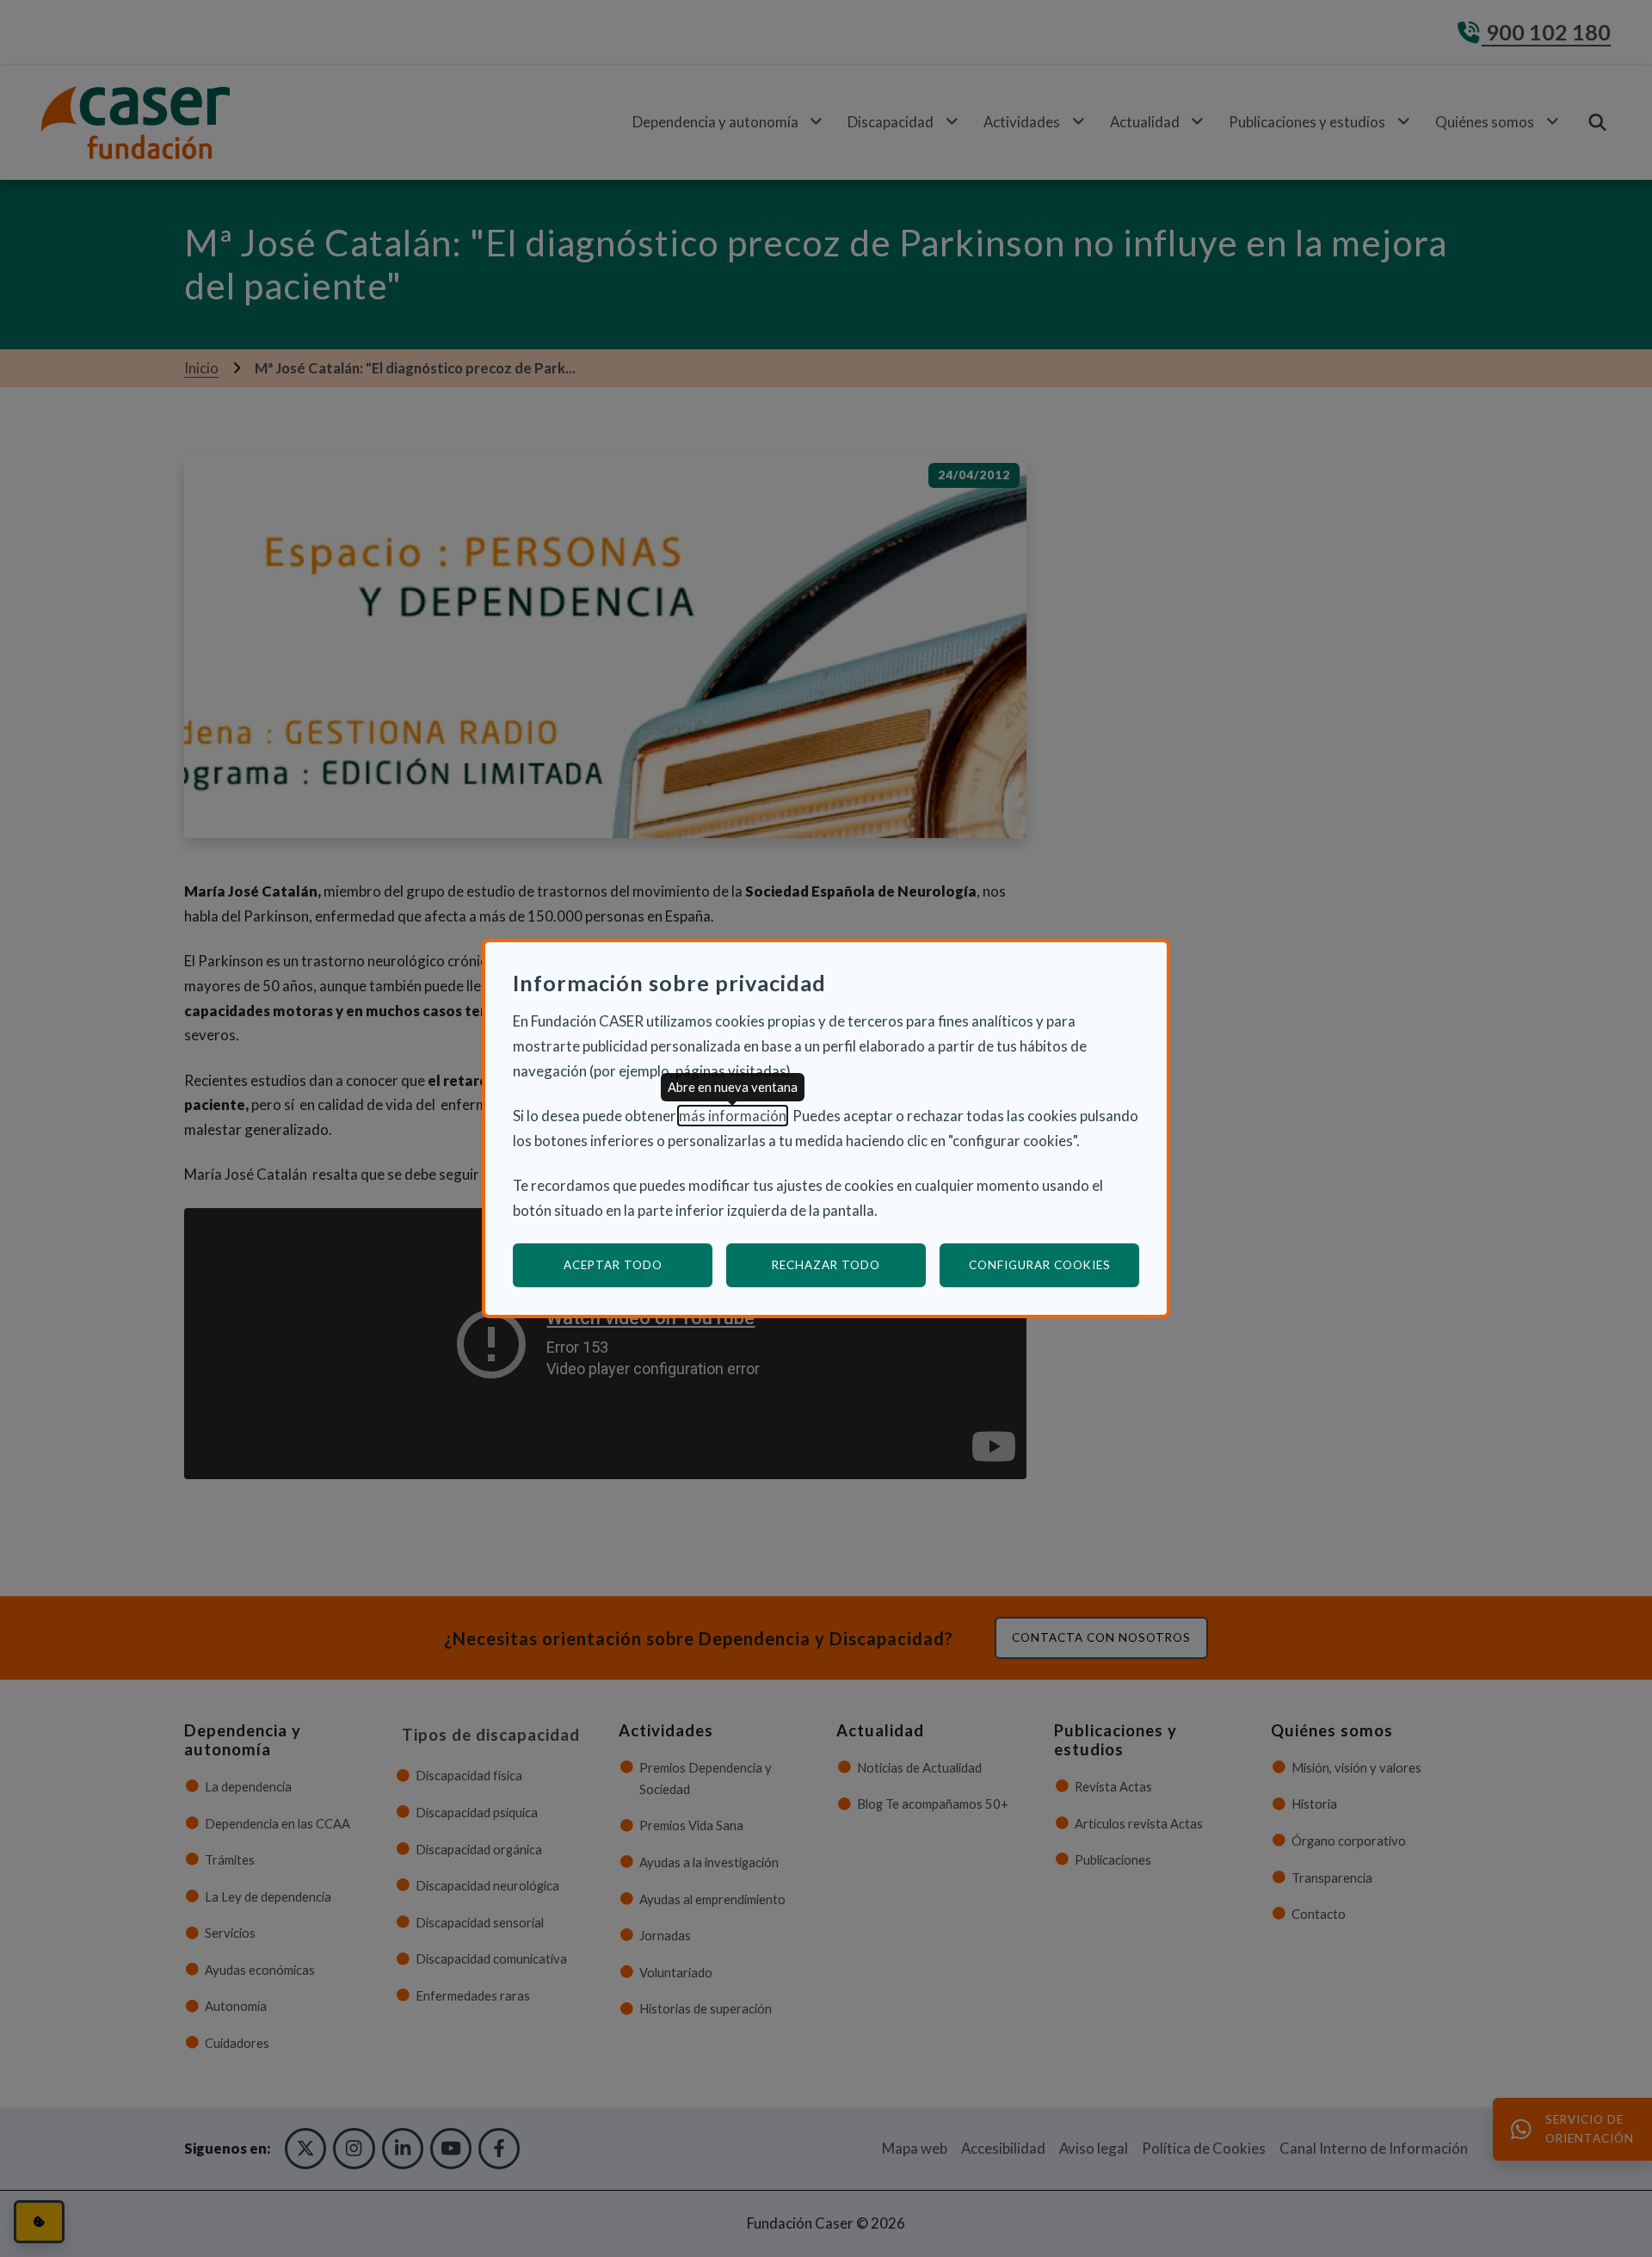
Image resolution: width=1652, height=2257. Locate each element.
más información (733, 1116)
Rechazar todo (826, 1265)
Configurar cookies (1054, 1264)
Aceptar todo (613, 1265)
